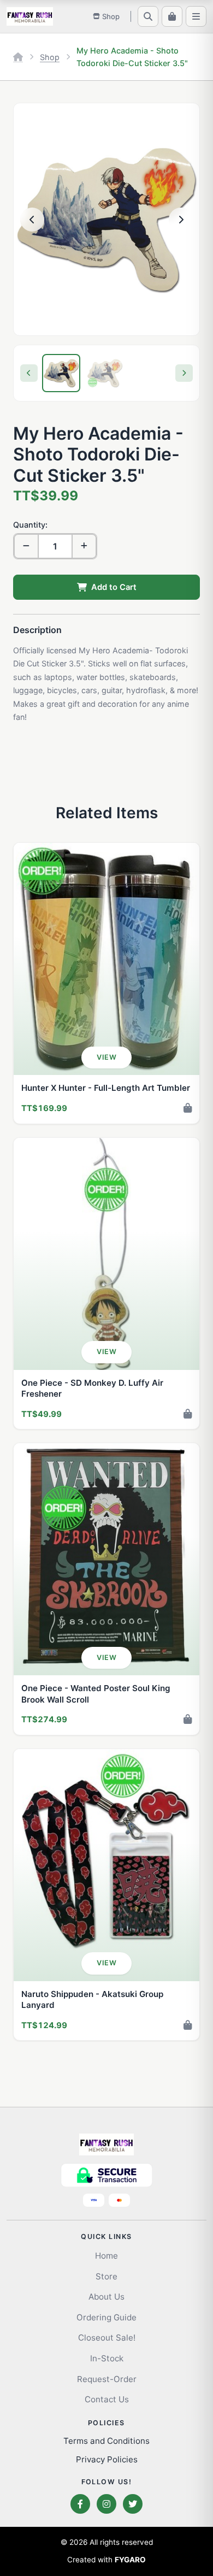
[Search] (148, 16)
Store (106, 2276)
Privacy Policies (107, 2459)
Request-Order (107, 2379)
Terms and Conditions (106, 2441)
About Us (106, 2297)
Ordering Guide (106, 2317)
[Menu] (196, 16)
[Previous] (29, 373)
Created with (106, 2560)
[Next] (184, 373)
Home (106, 2256)
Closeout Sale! (107, 2338)
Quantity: (30, 525)
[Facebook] (80, 2504)
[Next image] (181, 220)
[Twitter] (133, 2504)
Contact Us (107, 2399)
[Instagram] (106, 2504)
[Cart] (172, 16)
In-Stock (107, 2358)
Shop (50, 57)
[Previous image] (32, 220)
